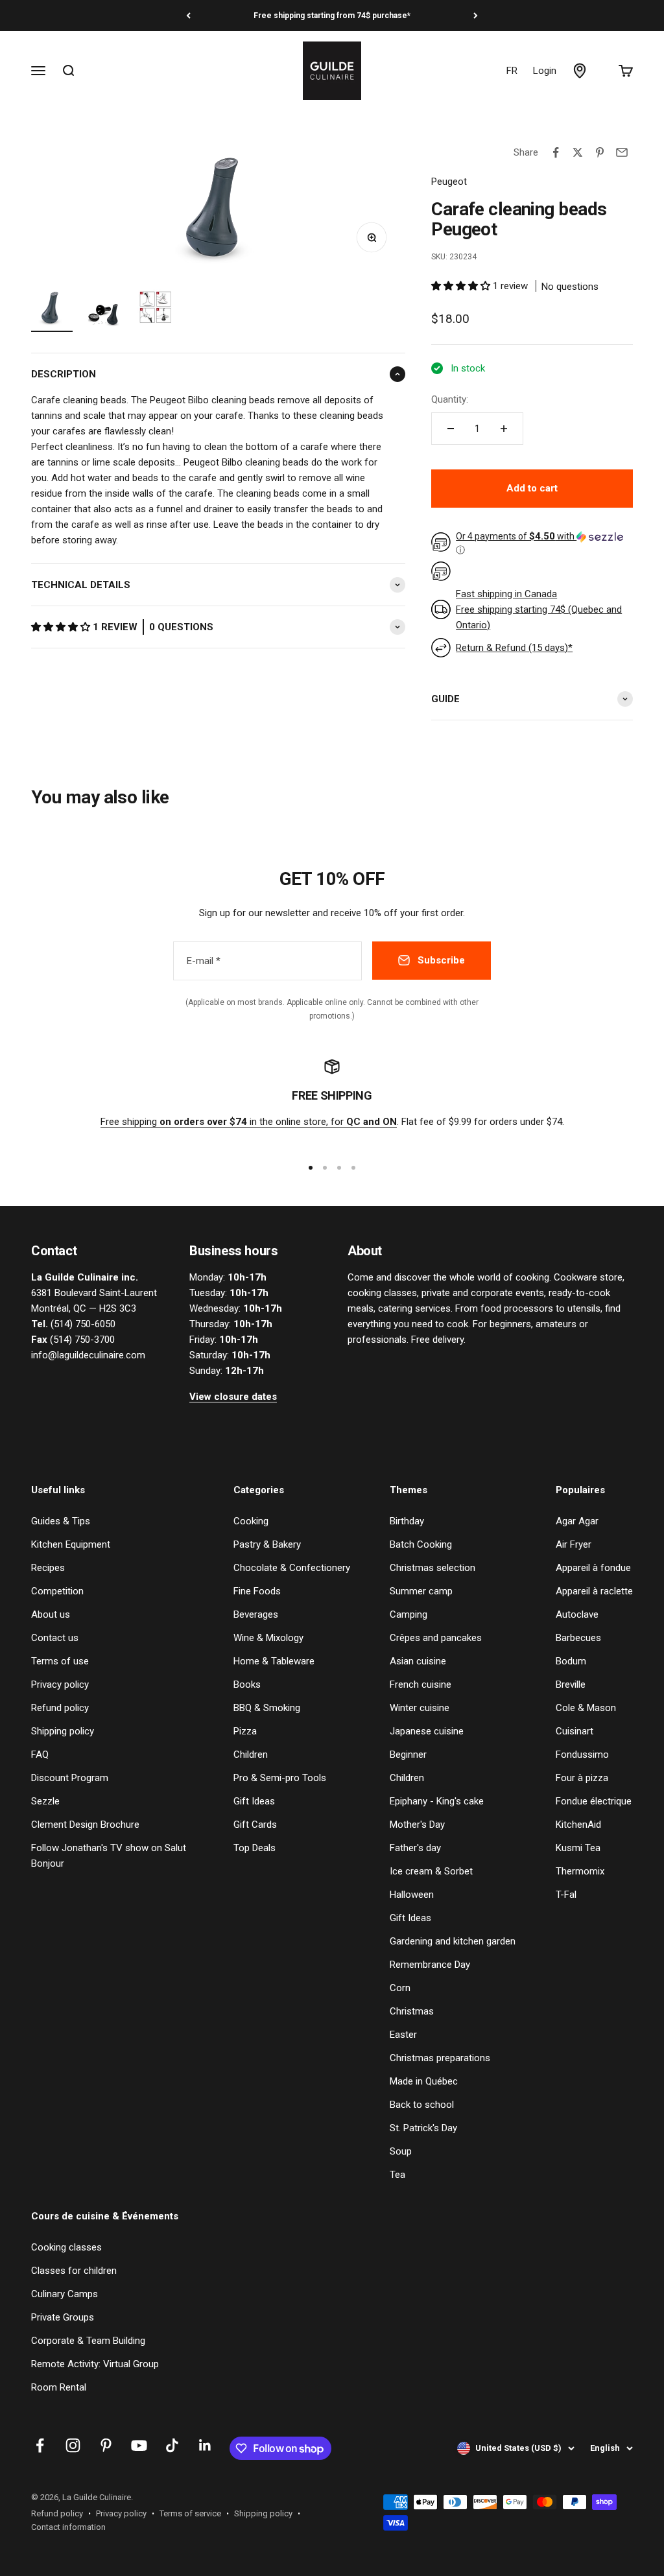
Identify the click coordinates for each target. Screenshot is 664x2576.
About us (51, 1614)
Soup (401, 2151)
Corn (400, 1988)
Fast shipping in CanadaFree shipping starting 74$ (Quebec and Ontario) (539, 609)
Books (247, 1684)
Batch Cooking (421, 1544)
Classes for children (74, 2271)
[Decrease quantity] (451, 429)
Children (251, 1755)
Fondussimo (582, 1755)
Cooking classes (66, 2247)
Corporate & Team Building (88, 2341)
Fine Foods (257, 1591)
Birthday (407, 1521)
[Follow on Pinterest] (106, 2445)
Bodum (571, 1661)
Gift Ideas (254, 1801)
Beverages (256, 1614)
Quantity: (450, 399)
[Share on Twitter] (578, 152)
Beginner (408, 1755)
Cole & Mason (586, 1708)
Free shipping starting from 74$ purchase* (332, 16)
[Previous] (188, 16)
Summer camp (421, 1591)
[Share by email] (622, 152)
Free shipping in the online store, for (249, 1122)
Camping (409, 1614)
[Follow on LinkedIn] (205, 2445)
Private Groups (63, 2317)
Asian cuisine (418, 1661)
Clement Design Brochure (85, 1825)
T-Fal (566, 1895)
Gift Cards (255, 1825)
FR (512, 71)
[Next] (476, 16)
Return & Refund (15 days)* (514, 648)
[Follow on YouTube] (139, 2445)
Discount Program (70, 1778)
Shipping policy (63, 1731)
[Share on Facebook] (556, 152)
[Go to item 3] (156, 309)
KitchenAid (578, 1825)
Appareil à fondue (593, 1568)
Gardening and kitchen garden (453, 1941)
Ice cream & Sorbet (431, 1871)
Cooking (251, 1521)
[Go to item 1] (52, 309)
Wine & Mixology (268, 1638)
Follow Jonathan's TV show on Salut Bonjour (109, 1856)
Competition (57, 1591)
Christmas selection (433, 1568)
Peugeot (449, 182)
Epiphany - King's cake (437, 1801)
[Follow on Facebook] (40, 2445)
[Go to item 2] (104, 309)
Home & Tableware (274, 1661)
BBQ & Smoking (267, 1708)
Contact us (55, 1638)
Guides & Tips (61, 1521)
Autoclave (577, 1614)
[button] (62, 627)
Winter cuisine (420, 1708)
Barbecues (578, 1638)
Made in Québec (424, 2081)
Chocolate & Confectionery (292, 1568)
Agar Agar (577, 1521)
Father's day (415, 1848)
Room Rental (59, 2387)
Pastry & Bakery (267, 1544)
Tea (397, 2175)
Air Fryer (574, 1544)
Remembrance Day (430, 1965)
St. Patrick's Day (423, 2128)
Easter (403, 2035)
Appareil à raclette (594, 1591)
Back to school (422, 2105)
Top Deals (255, 1848)
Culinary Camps (65, 2294)
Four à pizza (582, 1778)
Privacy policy (60, 1684)
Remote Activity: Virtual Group (95, 2364)
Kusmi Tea (578, 1848)
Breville (571, 1684)
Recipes (48, 1568)
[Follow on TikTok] (172, 2445)
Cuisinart (575, 1731)
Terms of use (60, 1661)
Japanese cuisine (427, 1731)
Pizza (245, 1731)
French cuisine (421, 1684)
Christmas (412, 2011)
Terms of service (190, 2513)
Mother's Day (417, 1825)
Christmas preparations (440, 2058)
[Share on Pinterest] (600, 152)
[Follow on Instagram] (73, 2445)
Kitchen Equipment (71, 1544)
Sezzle (45, 1801)
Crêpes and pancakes (436, 1638)
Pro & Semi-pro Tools (280, 1778)
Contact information (68, 2527)
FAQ (40, 1755)
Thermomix (580, 1871)
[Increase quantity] (504, 429)
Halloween (412, 1895)
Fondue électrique (594, 1801)
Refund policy (60, 1708)
